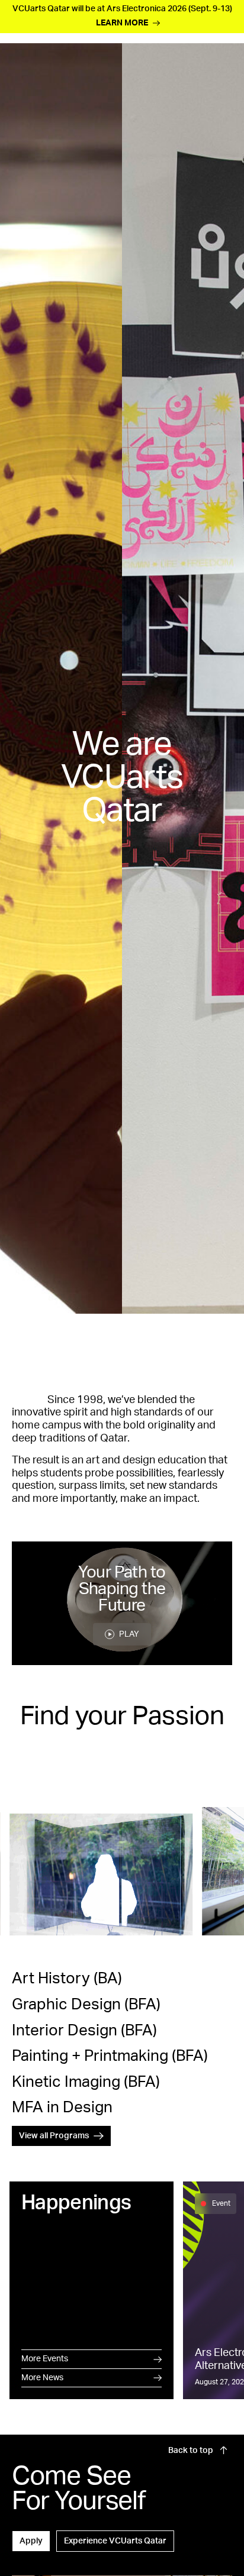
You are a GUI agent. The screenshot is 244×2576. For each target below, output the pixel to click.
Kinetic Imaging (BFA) (86, 2082)
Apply (31, 2541)
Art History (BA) (67, 1979)
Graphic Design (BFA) (86, 2005)
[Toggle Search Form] (87, 71)
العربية (221, 42)
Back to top (192, 2451)
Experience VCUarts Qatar (115, 2541)
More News (42, 2378)
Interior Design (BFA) (84, 2031)
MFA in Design (62, 2108)
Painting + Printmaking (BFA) (110, 2056)
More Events (45, 2359)
